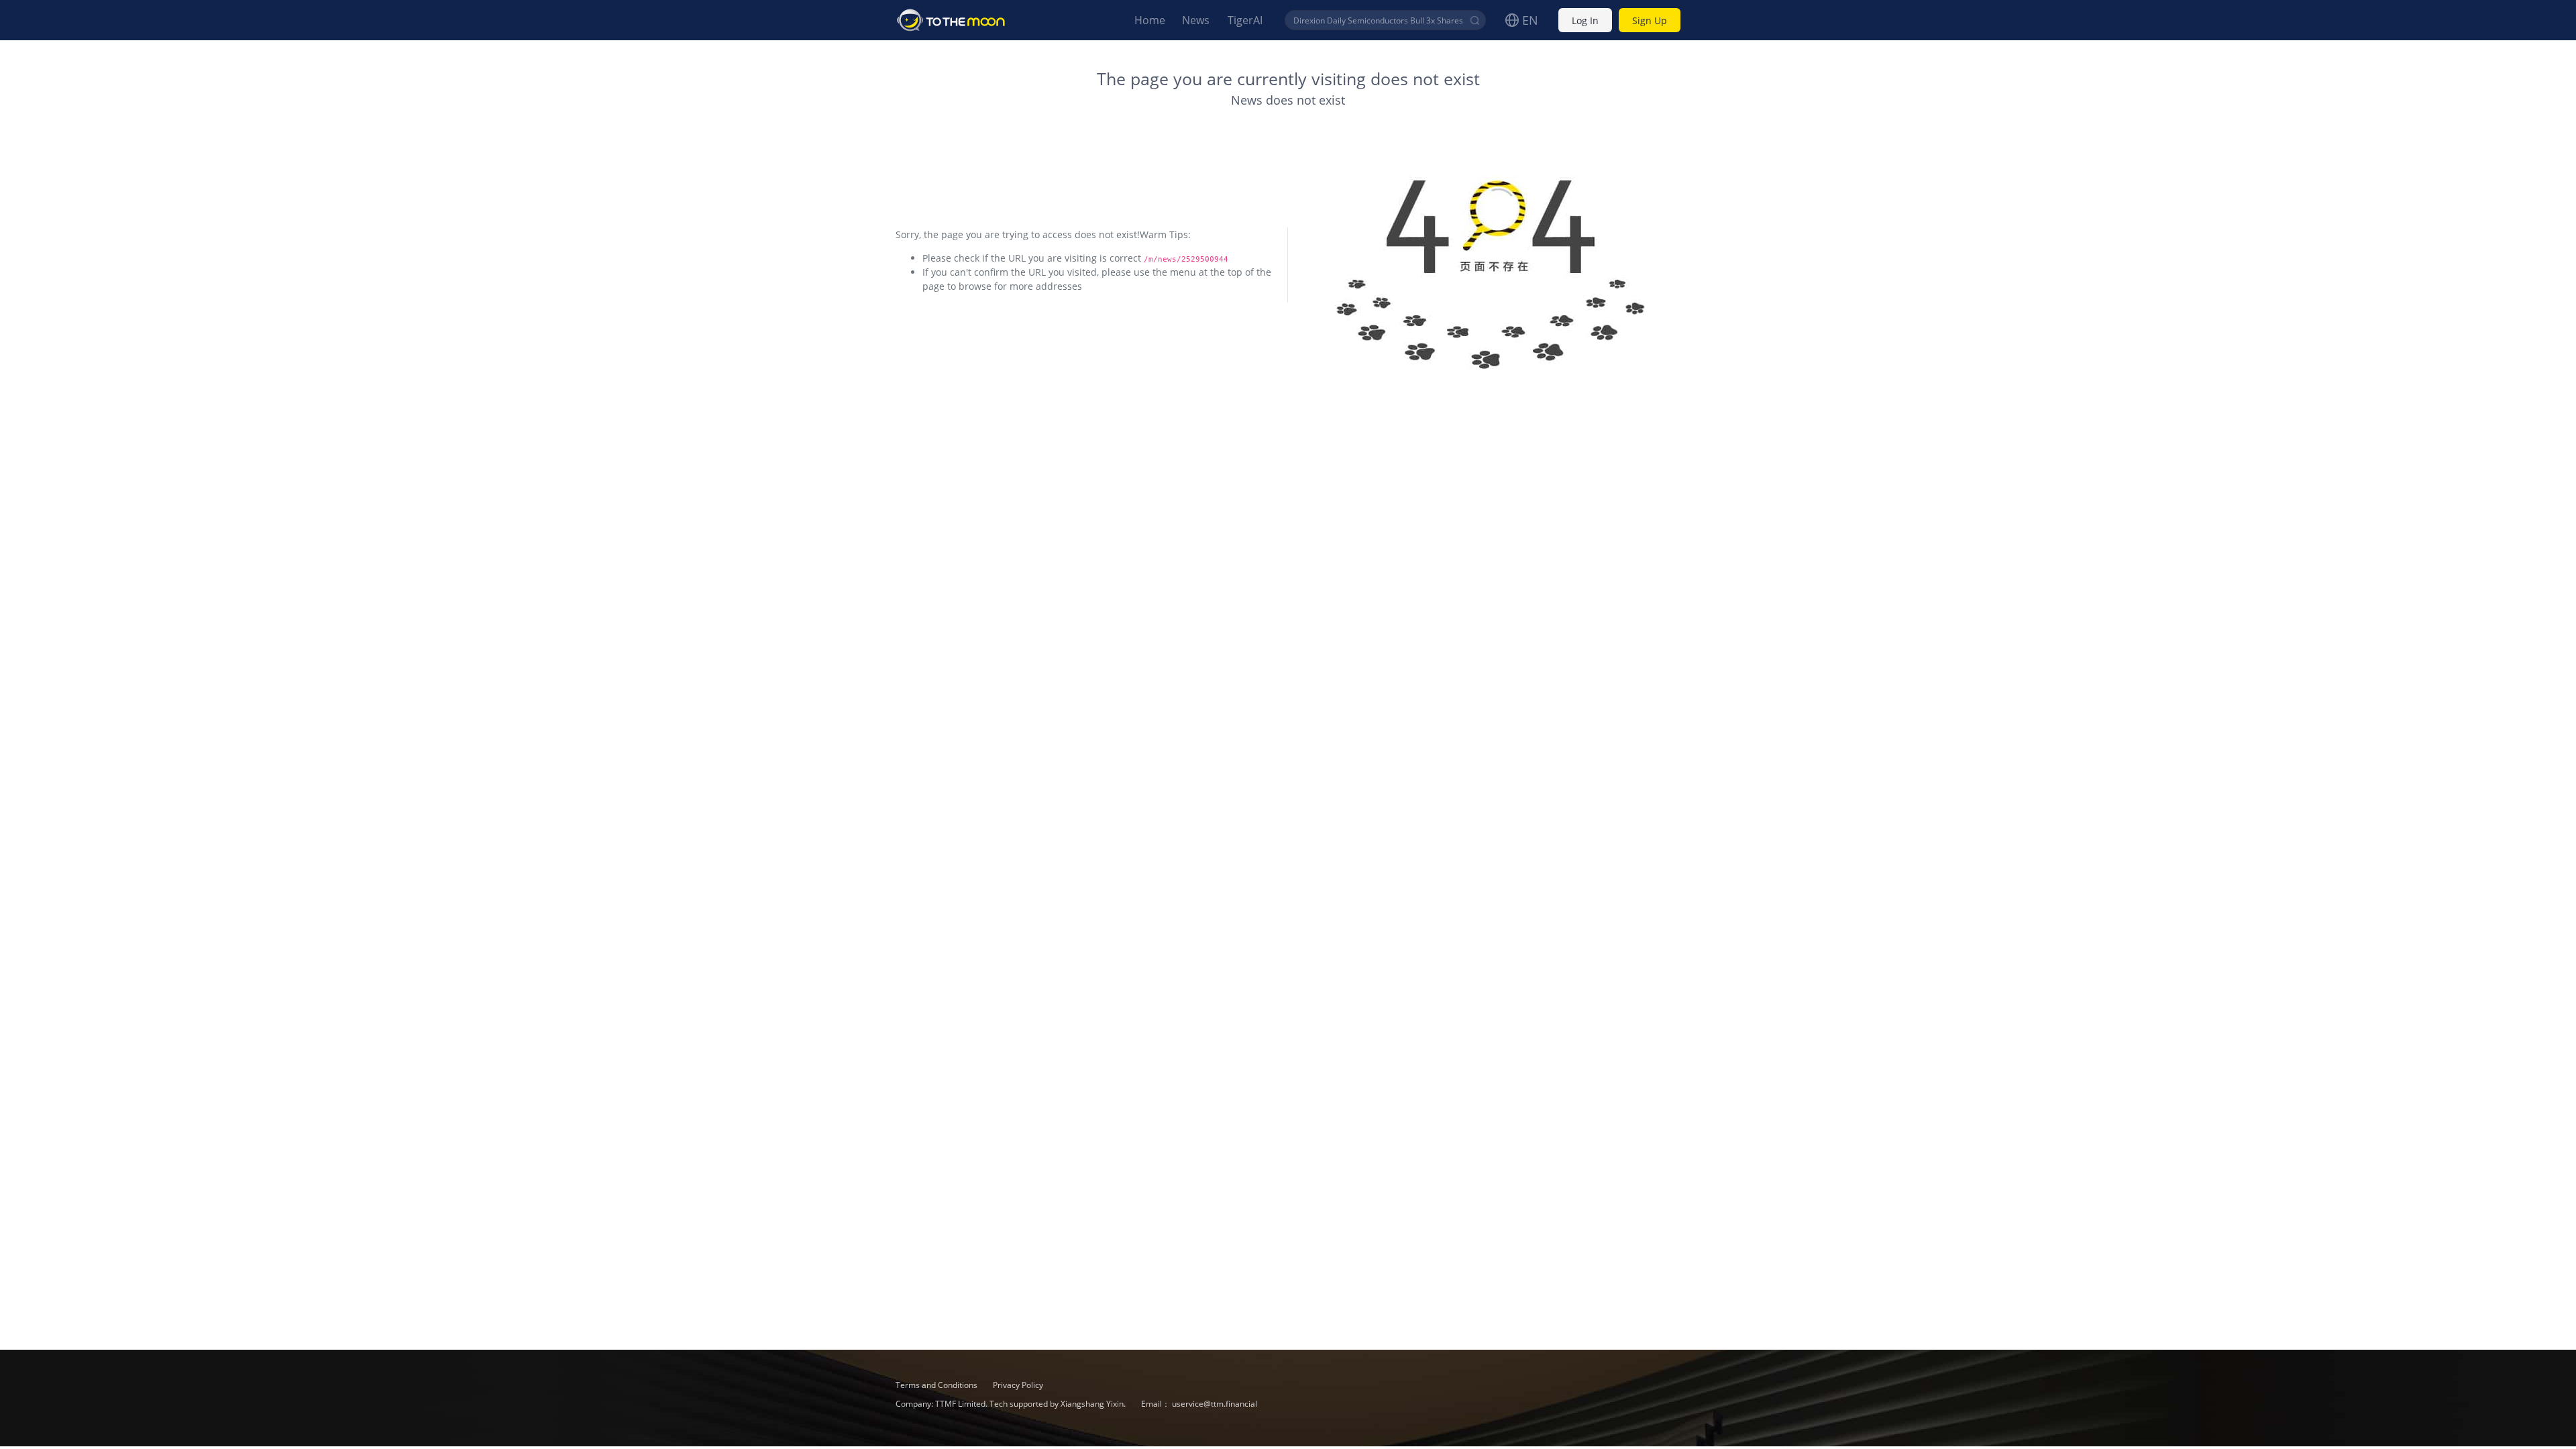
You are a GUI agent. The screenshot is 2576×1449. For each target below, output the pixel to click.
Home (1150, 20)
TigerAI (1245, 20)
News (1196, 20)
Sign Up (1650, 20)
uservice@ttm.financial (1215, 1404)
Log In (1585, 20)
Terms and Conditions (937, 1385)
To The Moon (951, 20)
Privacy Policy (1018, 1385)
